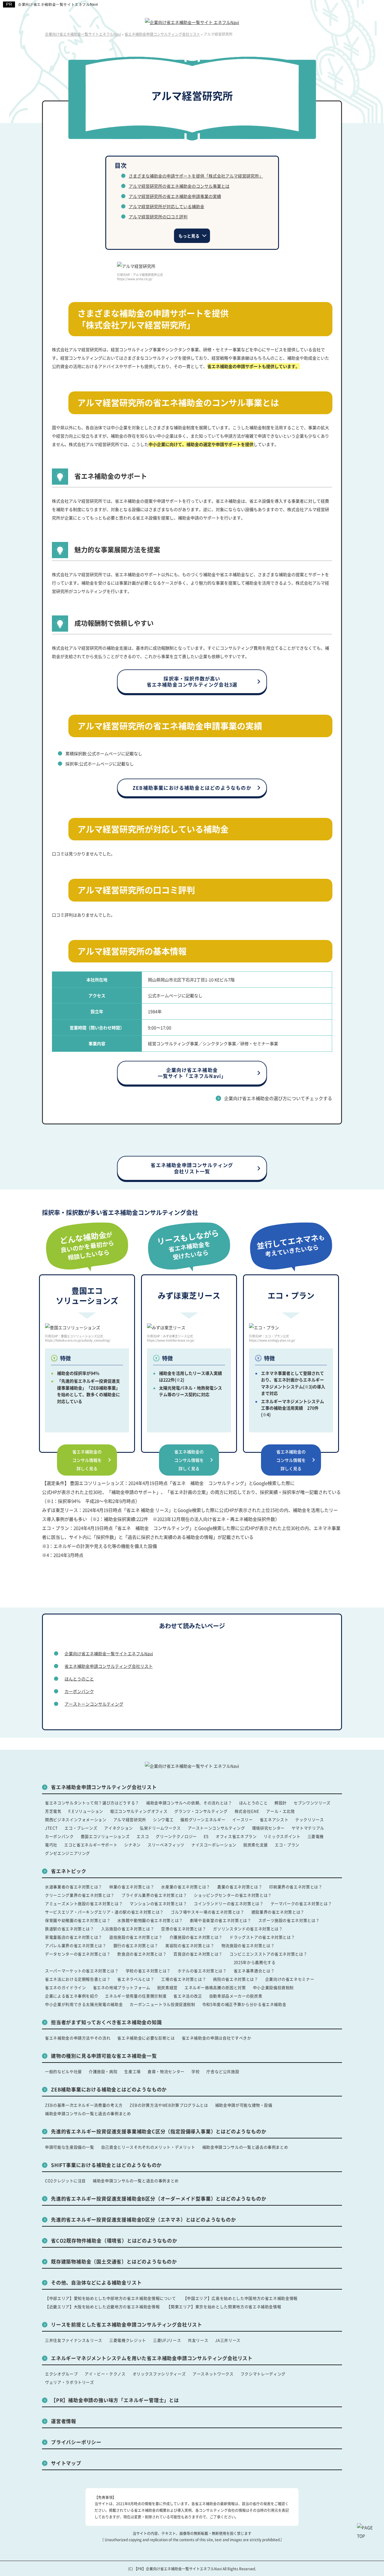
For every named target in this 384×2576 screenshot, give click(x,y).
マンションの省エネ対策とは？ (158, 1903)
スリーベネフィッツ (166, 1845)
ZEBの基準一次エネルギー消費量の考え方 (84, 2105)
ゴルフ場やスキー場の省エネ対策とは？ (208, 1912)
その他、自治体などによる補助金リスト (96, 2282)
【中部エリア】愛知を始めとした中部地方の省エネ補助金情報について (111, 2298)
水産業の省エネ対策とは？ (186, 1887)
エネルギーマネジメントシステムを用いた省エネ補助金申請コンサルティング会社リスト (152, 2358)
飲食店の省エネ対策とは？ (142, 1954)
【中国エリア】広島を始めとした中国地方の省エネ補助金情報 (240, 2298)
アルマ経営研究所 (130, 1819)
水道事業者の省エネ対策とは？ (74, 1887)
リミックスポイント (282, 1836)
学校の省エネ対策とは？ (148, 1971)
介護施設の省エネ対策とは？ (196, 1937)
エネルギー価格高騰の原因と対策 (215, 1987)
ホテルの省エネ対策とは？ (202, 1971)
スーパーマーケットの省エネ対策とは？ (82, 1971)
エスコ (143, 1836)
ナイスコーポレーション (214, 1845)
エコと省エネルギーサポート (91, 1845)
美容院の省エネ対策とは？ (190, 1945)
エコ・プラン (287, 1845)
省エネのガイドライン (66, 1987)
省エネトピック (69, 1871)
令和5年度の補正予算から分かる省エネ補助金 (244, 2004)
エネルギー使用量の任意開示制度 (136, 1996)
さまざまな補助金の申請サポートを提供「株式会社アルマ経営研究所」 (196, 176)
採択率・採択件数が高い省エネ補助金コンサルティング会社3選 (192, 682)
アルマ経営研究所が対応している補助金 (166, 206)
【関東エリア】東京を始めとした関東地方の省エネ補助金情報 (224, 2307)
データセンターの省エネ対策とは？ (78, 1954)
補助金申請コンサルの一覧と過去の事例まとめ (88, 2113)
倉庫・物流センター (166, 2071)
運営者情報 (64, 2421)
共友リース (198, 2340)
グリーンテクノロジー (176, 1836)
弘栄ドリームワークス (160, 1828)
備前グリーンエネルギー (203, 1819)
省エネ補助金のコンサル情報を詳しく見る (87, 1460)
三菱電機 (316, 1836)
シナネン (132, 1845)
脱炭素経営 (167, 1987)
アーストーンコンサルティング (94, 1704)
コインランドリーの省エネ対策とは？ (229, 1903)
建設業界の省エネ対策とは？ (278, 1912)
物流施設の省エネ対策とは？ (248, 1945)
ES (206, 1836)
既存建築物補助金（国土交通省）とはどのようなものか (114, 2261)
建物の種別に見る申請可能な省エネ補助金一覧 (104, 2056)
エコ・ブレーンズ (81, 1828)
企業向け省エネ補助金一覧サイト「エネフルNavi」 (192, 1073)
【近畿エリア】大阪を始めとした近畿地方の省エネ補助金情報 (102, 2307)
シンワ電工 (163, 1819)
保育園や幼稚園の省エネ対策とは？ (78, 1920)
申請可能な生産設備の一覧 (70, 2147)
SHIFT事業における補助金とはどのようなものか (106, 2165)
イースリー (242, 1819)
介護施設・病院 (103, 2071)
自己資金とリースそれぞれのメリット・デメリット (148, 2147)
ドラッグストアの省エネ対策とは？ (262, 1937)
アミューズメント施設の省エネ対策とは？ (84, 1903)
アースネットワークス (213, 2374)
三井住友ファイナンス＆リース (74, 2340)
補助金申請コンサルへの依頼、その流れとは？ (189, 1803)
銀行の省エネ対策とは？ (136, 1945)
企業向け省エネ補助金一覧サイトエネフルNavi (58, 4)
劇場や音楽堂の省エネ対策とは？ (221, 1920)
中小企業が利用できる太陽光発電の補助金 (84, 2004)
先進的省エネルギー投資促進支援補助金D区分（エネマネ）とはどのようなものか (144, 2219)
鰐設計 (281, 1803)
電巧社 (51, 1845)
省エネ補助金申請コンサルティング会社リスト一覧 (192, 1168)
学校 (195, 2071)
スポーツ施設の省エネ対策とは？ (289, 1920)
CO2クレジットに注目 (65, 2181)
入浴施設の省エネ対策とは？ (128, 1929)
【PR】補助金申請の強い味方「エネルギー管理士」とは (115, 2400)
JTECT (51, 1828)
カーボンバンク (79, 1691)
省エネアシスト (274, 1819)
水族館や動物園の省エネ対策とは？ (150, 1920)
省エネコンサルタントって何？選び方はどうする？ (92, 1803)
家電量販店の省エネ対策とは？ (74, 1937)
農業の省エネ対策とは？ (240, 1887)
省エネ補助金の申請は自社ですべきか (217, 2038)
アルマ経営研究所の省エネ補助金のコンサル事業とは (179, 186)
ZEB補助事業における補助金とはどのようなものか (192, 788)
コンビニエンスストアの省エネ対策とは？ (268, 1954)
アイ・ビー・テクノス (105, 2374)
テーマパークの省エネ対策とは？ (301, 1903)
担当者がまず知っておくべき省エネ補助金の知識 (106, 2022)
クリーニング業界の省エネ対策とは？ (80, 1895)
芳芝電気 (53, 1811)
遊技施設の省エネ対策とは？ (136, 1937)
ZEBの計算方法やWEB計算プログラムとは (169, 2105)
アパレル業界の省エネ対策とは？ (76, 1945)
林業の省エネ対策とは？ (132, 1887)
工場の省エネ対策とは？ (184, 1979)
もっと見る (189, 236)
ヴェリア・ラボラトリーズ (70, 2382)
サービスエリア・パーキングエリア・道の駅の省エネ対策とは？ (104, 1912)
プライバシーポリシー (76, 2442)
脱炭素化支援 (256, 1845)
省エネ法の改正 (188, 1996)
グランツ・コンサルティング (201, 1811)
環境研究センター (268, 1828)
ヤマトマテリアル (308, 1828)
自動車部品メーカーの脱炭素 (236, 1996)
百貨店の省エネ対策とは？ (198, 1954)
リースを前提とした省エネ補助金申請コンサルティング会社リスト (127, 2324)
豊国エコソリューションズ (105, 1836)
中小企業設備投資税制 (273, 1987)
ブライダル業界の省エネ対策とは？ (154, 1895)
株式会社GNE (247, 1811)
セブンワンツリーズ (312, 1803)
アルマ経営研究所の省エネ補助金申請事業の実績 (175, 196)
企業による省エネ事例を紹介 (72, 1996)
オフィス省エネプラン (236, 1836)
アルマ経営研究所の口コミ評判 (158, 217)
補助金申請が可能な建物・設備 (244, 2105)
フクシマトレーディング (263, 2374)
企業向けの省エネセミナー (290, 1979)
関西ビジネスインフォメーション (76, 1819)
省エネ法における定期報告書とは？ (78, 1979)
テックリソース (310, 1819)
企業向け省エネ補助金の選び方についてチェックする (278, 1098)
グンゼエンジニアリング (67, 1853)
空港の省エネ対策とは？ (184, 1929)
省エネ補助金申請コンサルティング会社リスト (109, 1666)
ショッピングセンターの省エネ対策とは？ (233, 1895)
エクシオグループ (61, 2374)
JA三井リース (228, 2340)
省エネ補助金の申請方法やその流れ (78, 2038)
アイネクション (118, 1828)
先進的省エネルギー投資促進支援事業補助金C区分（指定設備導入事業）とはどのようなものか (159, 2131)
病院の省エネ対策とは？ (235, 1979)
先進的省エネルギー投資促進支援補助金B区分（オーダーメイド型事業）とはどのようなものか (159, 2198)
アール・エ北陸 (280, 1811)
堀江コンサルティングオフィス (139, 1811)
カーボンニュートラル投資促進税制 (162, 2004)
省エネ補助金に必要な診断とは (146, 2038)
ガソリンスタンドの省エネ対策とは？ (248, 1929)
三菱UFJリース (167, 2340)
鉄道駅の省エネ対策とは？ (70, 1929)
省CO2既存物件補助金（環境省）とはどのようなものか (114, 2240)
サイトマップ (66, 2463)
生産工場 (132, 2071)
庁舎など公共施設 (223, 2071)
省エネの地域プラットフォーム (122, 1987)
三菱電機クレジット (128, 2340)
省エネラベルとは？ (136, 1979)
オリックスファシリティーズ (159, 2374)
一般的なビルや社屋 (63, 2071)
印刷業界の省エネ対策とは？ (296, 1887)
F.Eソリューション (86, 1811)
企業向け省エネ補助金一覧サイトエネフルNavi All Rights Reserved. (201, 2569)
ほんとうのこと (79, 1679)
